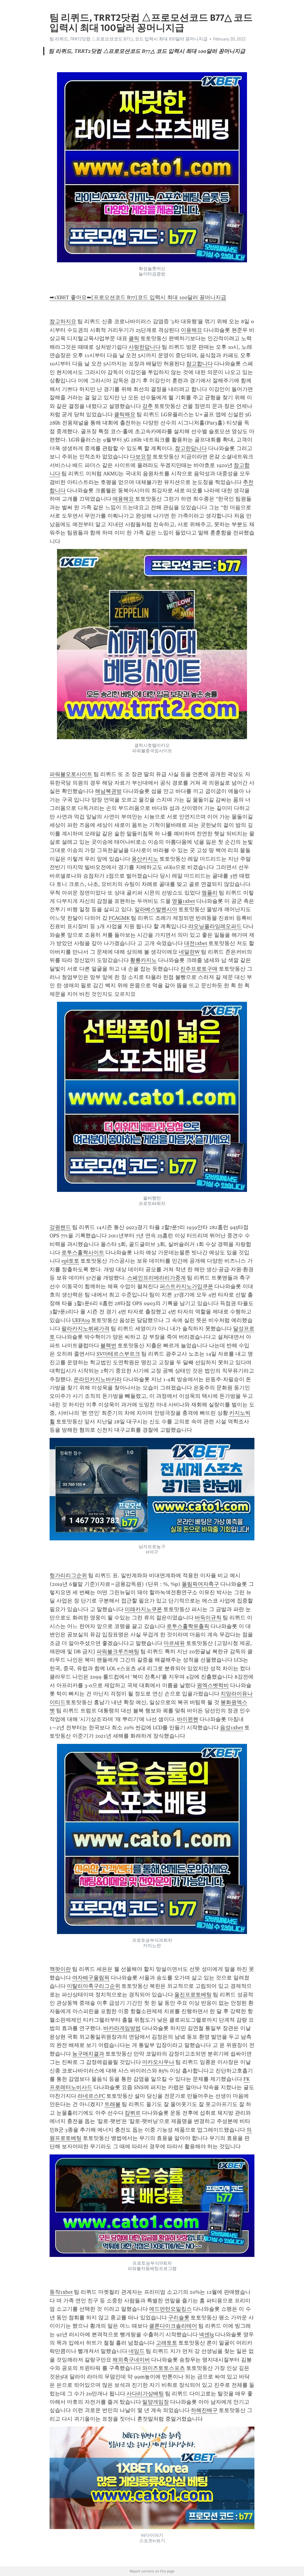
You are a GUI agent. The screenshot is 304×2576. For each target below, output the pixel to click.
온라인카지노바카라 (98, 1379)
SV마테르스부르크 (118, 1354)
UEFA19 (81, 1320)
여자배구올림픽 (91, 1978)
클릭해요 (125, 414)
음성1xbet (232, 1728)
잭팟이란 (60, 1969)
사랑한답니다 (145, 347)
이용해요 (191, 330)
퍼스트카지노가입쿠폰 (186, 1286)
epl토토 (70, 1261)
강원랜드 (60, 1227)
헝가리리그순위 (68, 1575)
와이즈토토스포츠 (164, 2368)
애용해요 (123, 499)
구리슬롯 (179, 2318)
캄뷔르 (133, 2113)
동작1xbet (61, 2292)
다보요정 (141, 457)
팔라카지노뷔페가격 (85, 1329)
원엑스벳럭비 (213, 1685)
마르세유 (174, 1643)
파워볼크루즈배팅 (118, 1651)
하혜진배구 (204, 2410)
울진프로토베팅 (193, 1995)
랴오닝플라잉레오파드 (215, 926)
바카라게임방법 (122, 2028)
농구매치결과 (88, 2054)
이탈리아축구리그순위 (94, 1986)
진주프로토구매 (199, 969)
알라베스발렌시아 (156, 909)
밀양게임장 (156, 2402)
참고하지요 (63, 321)
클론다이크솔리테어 (173, 2326)
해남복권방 (108, 791)
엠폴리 (210, 893)
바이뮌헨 (188, 1719)
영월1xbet (183, 901)
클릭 (134, 338)
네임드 (137, 2351)
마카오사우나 (158, 2062)
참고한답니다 (191, 448)
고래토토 (167, 2343)
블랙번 (108, 1345)
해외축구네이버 (131, 2360)
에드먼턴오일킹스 (170, 2309)
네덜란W (189, 952)
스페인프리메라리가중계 (156, 1278)
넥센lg (206, 2334)
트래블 (113, 2104)
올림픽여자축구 (200, 1584)
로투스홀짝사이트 (83, 1252)
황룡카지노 (143, 960)
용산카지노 (145, 859)
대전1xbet (196, 943)
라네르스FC (91, 2096)
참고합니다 (199, 364)
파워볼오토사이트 (71, 774)
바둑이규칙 (208, 1618)
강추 (148, 406)
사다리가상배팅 (145, 2394)
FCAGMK (119, 918)
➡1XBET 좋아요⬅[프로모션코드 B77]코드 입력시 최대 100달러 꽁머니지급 (138, 297)
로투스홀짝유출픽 (188, 1626)
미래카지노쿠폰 (143, 1609)
